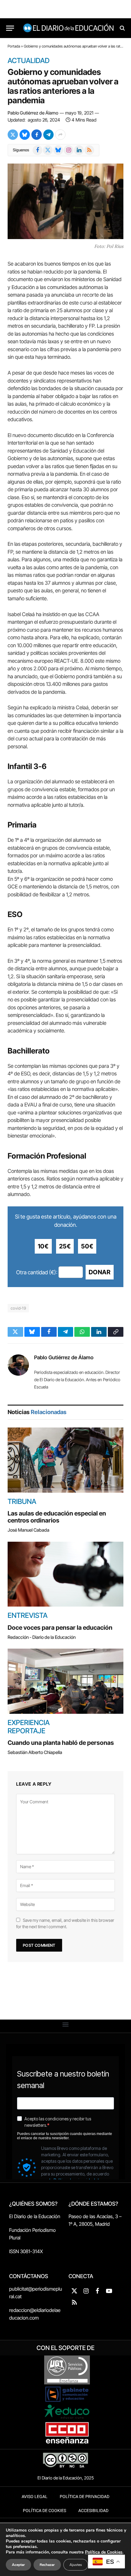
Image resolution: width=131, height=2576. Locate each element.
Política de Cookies (44, 2511)
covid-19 (18, 1308)
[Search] (122, 28)
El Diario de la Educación (35, 2216)
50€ (87, 1246)
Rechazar (47, 2565)
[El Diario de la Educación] (69, 28)
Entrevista (28, 1615)
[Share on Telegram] (48, 135)
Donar (100, 1272)
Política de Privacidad (85, 2497)
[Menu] (10, 28)
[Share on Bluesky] (25, 135)
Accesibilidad (93, 2511)
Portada (14, 46)
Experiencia (29, 1723)
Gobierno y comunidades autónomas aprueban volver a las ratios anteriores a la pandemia (63, 86)
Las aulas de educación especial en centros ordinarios (57, 1517)
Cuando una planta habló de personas (61, 1743)
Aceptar (18, 2565)
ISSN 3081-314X (26, 2251)
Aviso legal (35, 2497)
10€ (43, 1246)
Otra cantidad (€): (37, 1272)
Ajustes (76, 2565)
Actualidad (29, 61)
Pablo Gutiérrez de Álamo (33, 113)
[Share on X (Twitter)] (13, 135)
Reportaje (27, 1731)
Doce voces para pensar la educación (60, 1628)
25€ (65, 1246)
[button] (66, 2025)
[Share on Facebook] (37, 135)
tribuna (22, 1501)
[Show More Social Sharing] (60, 135)
